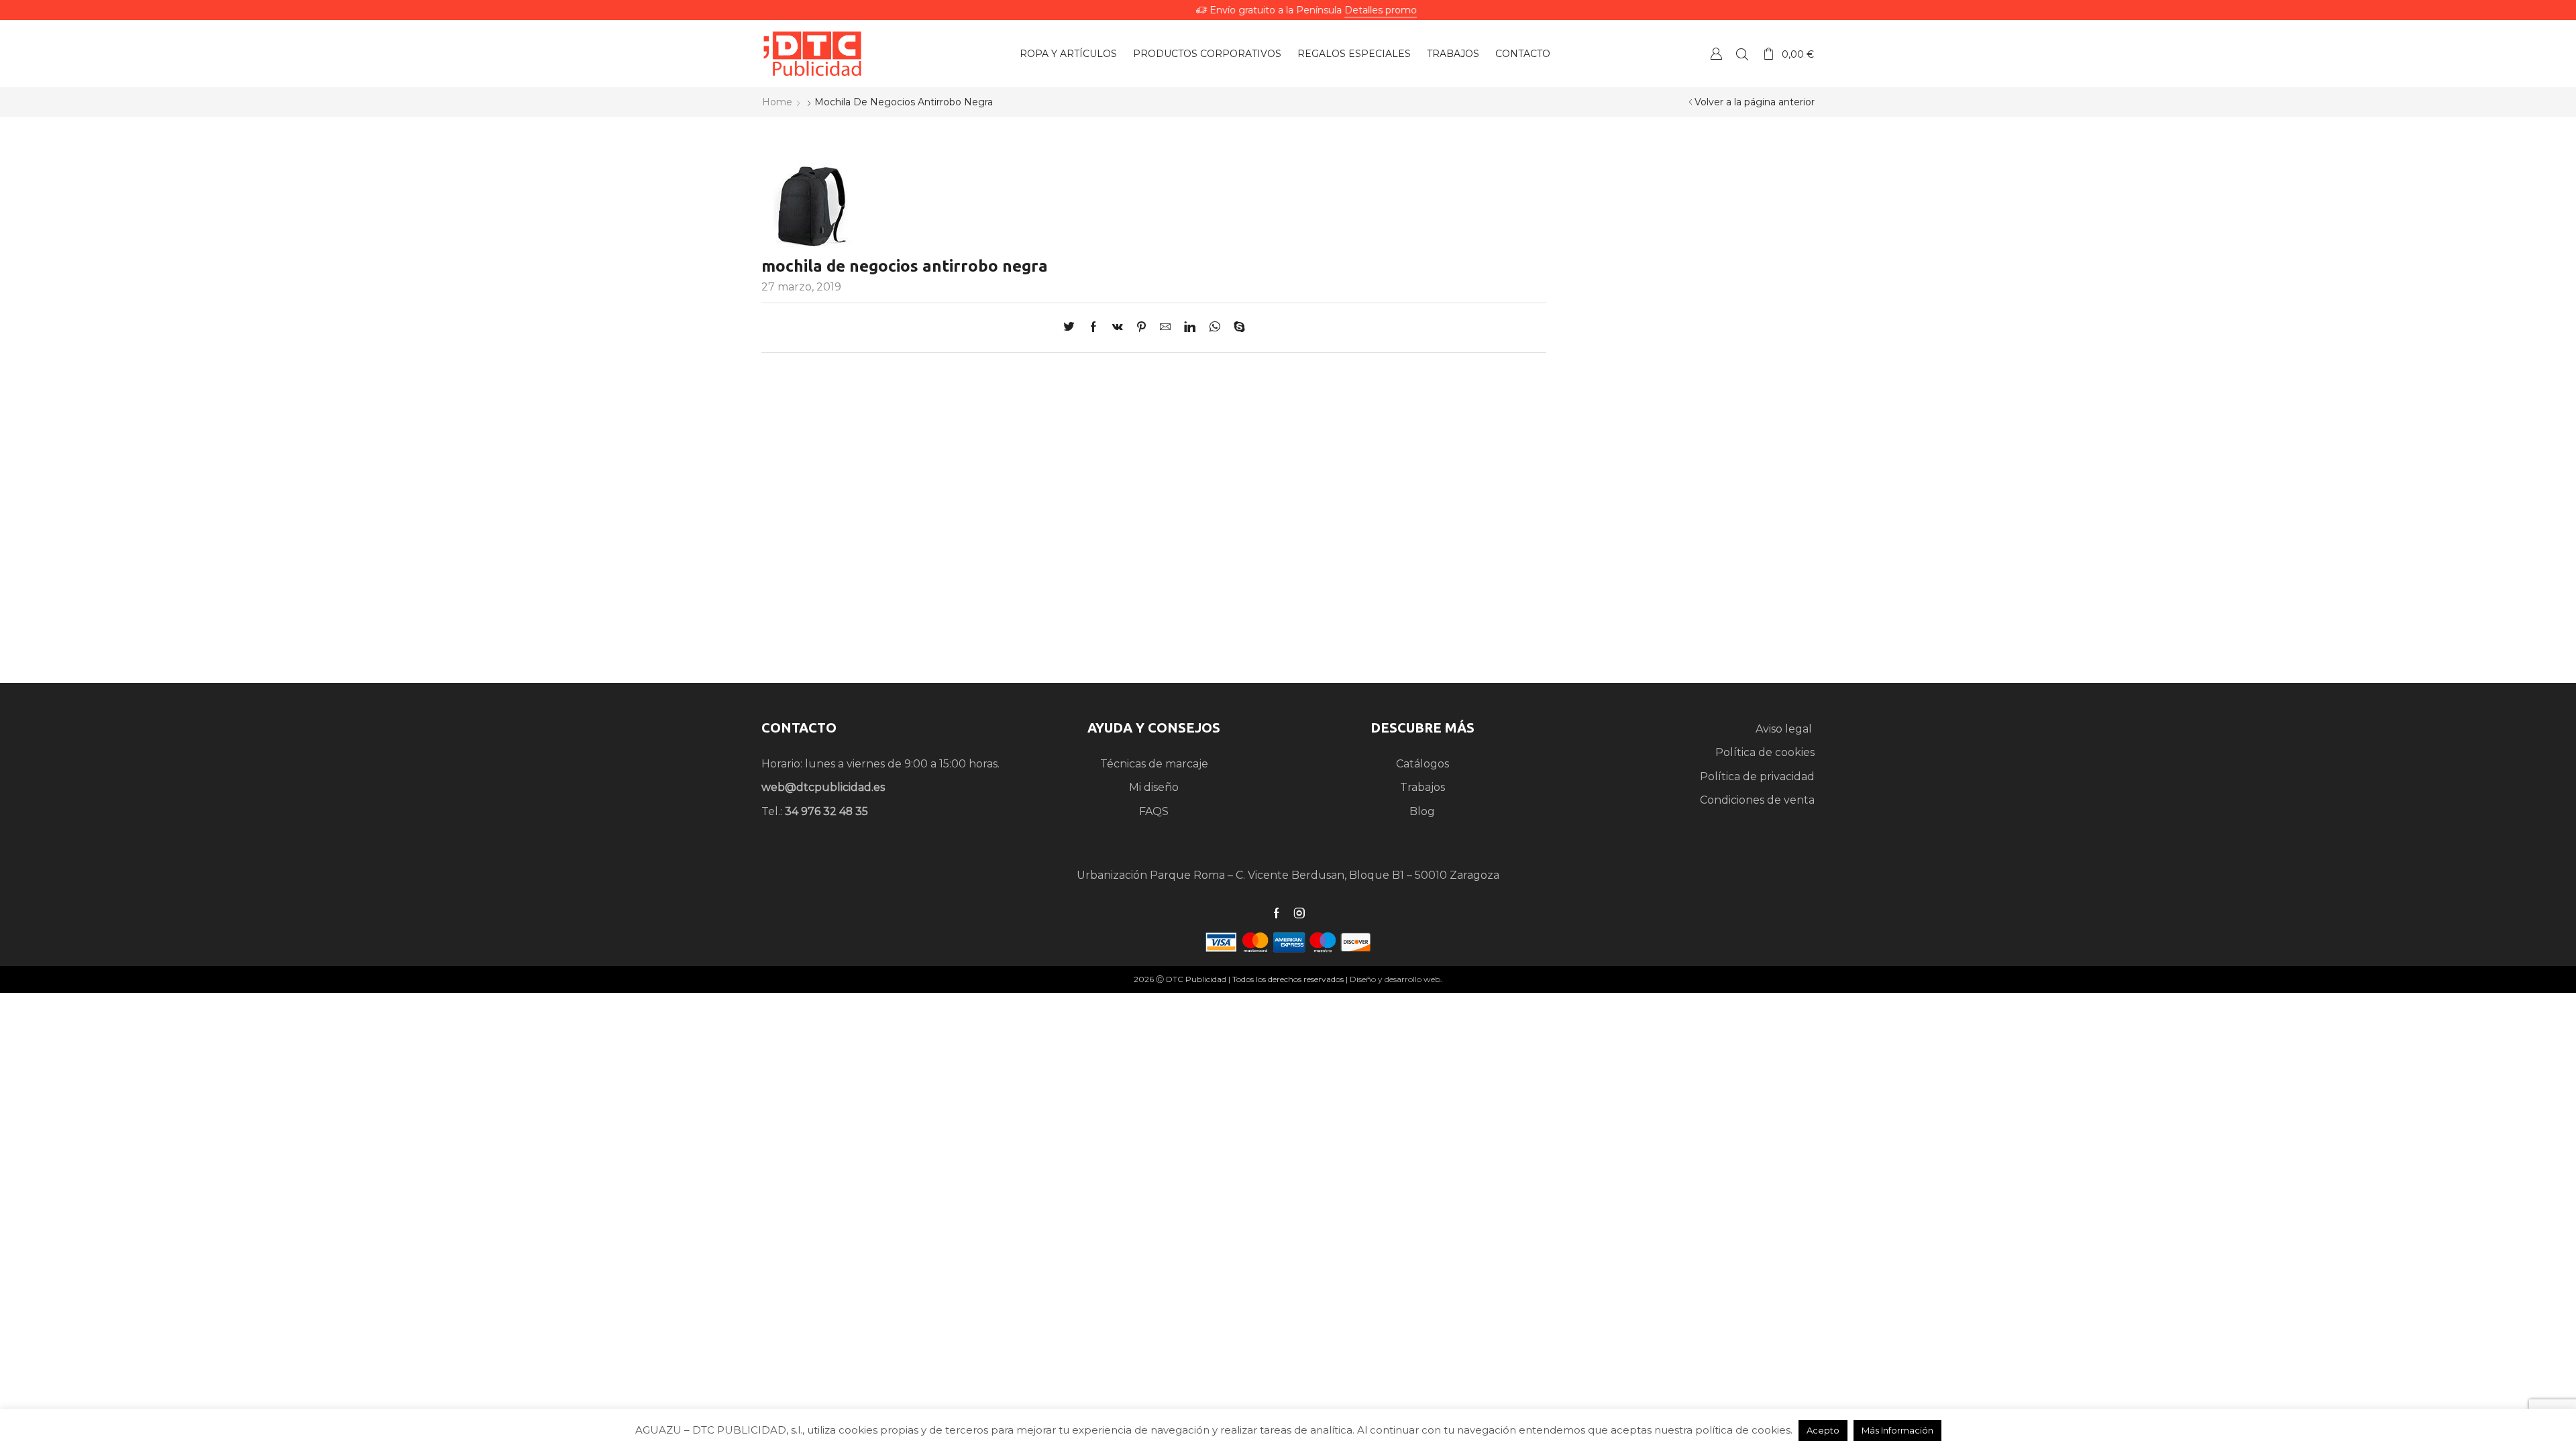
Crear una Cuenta (1716, 53)
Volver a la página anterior (1755, 102)
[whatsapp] (1215, 328)
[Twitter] (1072, 328)
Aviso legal (1785, 729)
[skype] (1236, 328)
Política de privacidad (1757, 776)
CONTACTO (799, 728)
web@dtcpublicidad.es (823, 787)
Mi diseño (1154, 787)
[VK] (1118, 328)
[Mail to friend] (1165, 328)
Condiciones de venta (1757, 800)
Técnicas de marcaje (1154, 764)
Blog (1422, 811)
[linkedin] (1190, 328)
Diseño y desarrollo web (1395, 979)
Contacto (1523, 54)
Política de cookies (1765, 752)
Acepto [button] (1823, 1430)
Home (777, 102)
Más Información (1897, 1430)
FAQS (1154, 811)
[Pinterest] (1141, 328)
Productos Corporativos (1207, 54)
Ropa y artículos (1068, 54)
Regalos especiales (1354, 54)
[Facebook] (1093, 328)
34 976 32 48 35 (826, 811)
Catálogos (1423, 764)
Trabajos (1453, 54)
